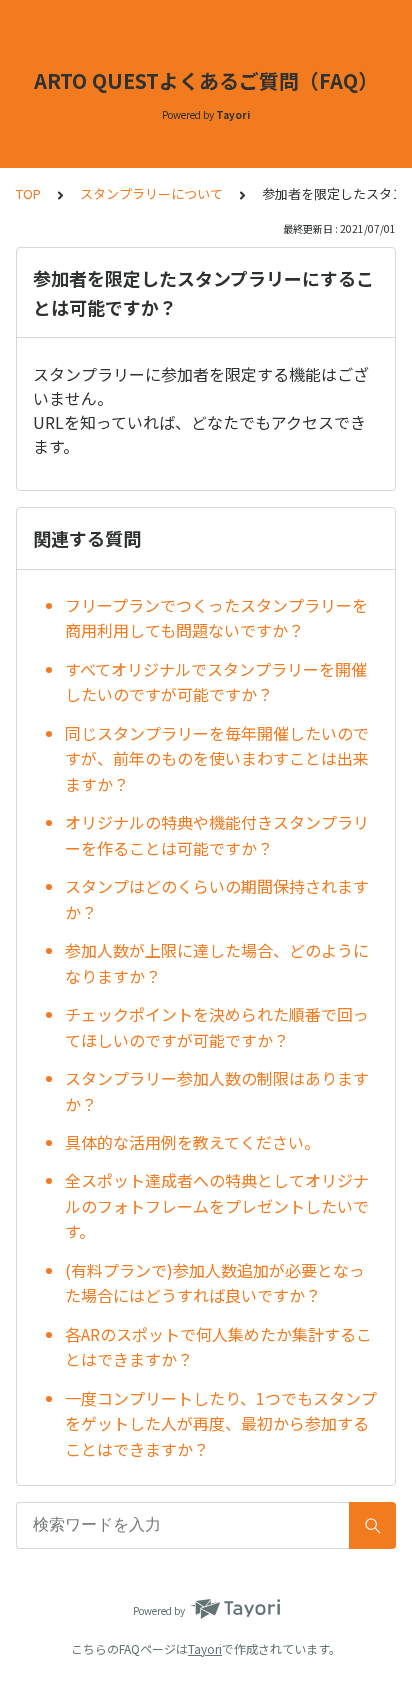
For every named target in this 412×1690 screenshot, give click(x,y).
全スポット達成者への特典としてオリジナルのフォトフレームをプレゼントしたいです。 (217, 1205)
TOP (28, 193)
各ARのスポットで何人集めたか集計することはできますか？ (218, 1347)
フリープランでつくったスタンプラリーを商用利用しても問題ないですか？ (216, 618)
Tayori (205, 1648)
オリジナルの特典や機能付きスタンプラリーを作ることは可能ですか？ (217, 835)
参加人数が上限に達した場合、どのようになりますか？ (217, 963)
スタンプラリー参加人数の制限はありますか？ (217, 1091)
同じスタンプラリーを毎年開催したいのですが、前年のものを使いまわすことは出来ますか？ (217, 758)
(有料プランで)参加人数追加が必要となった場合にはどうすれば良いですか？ (215, 1283)
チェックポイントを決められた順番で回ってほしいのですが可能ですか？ (217, 1027)
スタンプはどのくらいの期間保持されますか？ (217, 899)
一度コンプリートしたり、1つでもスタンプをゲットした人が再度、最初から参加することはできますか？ (221, 1423)
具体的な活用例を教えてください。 (192, 1142)
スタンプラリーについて (151, 193)
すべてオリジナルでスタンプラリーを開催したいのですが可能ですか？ (216, 682)
